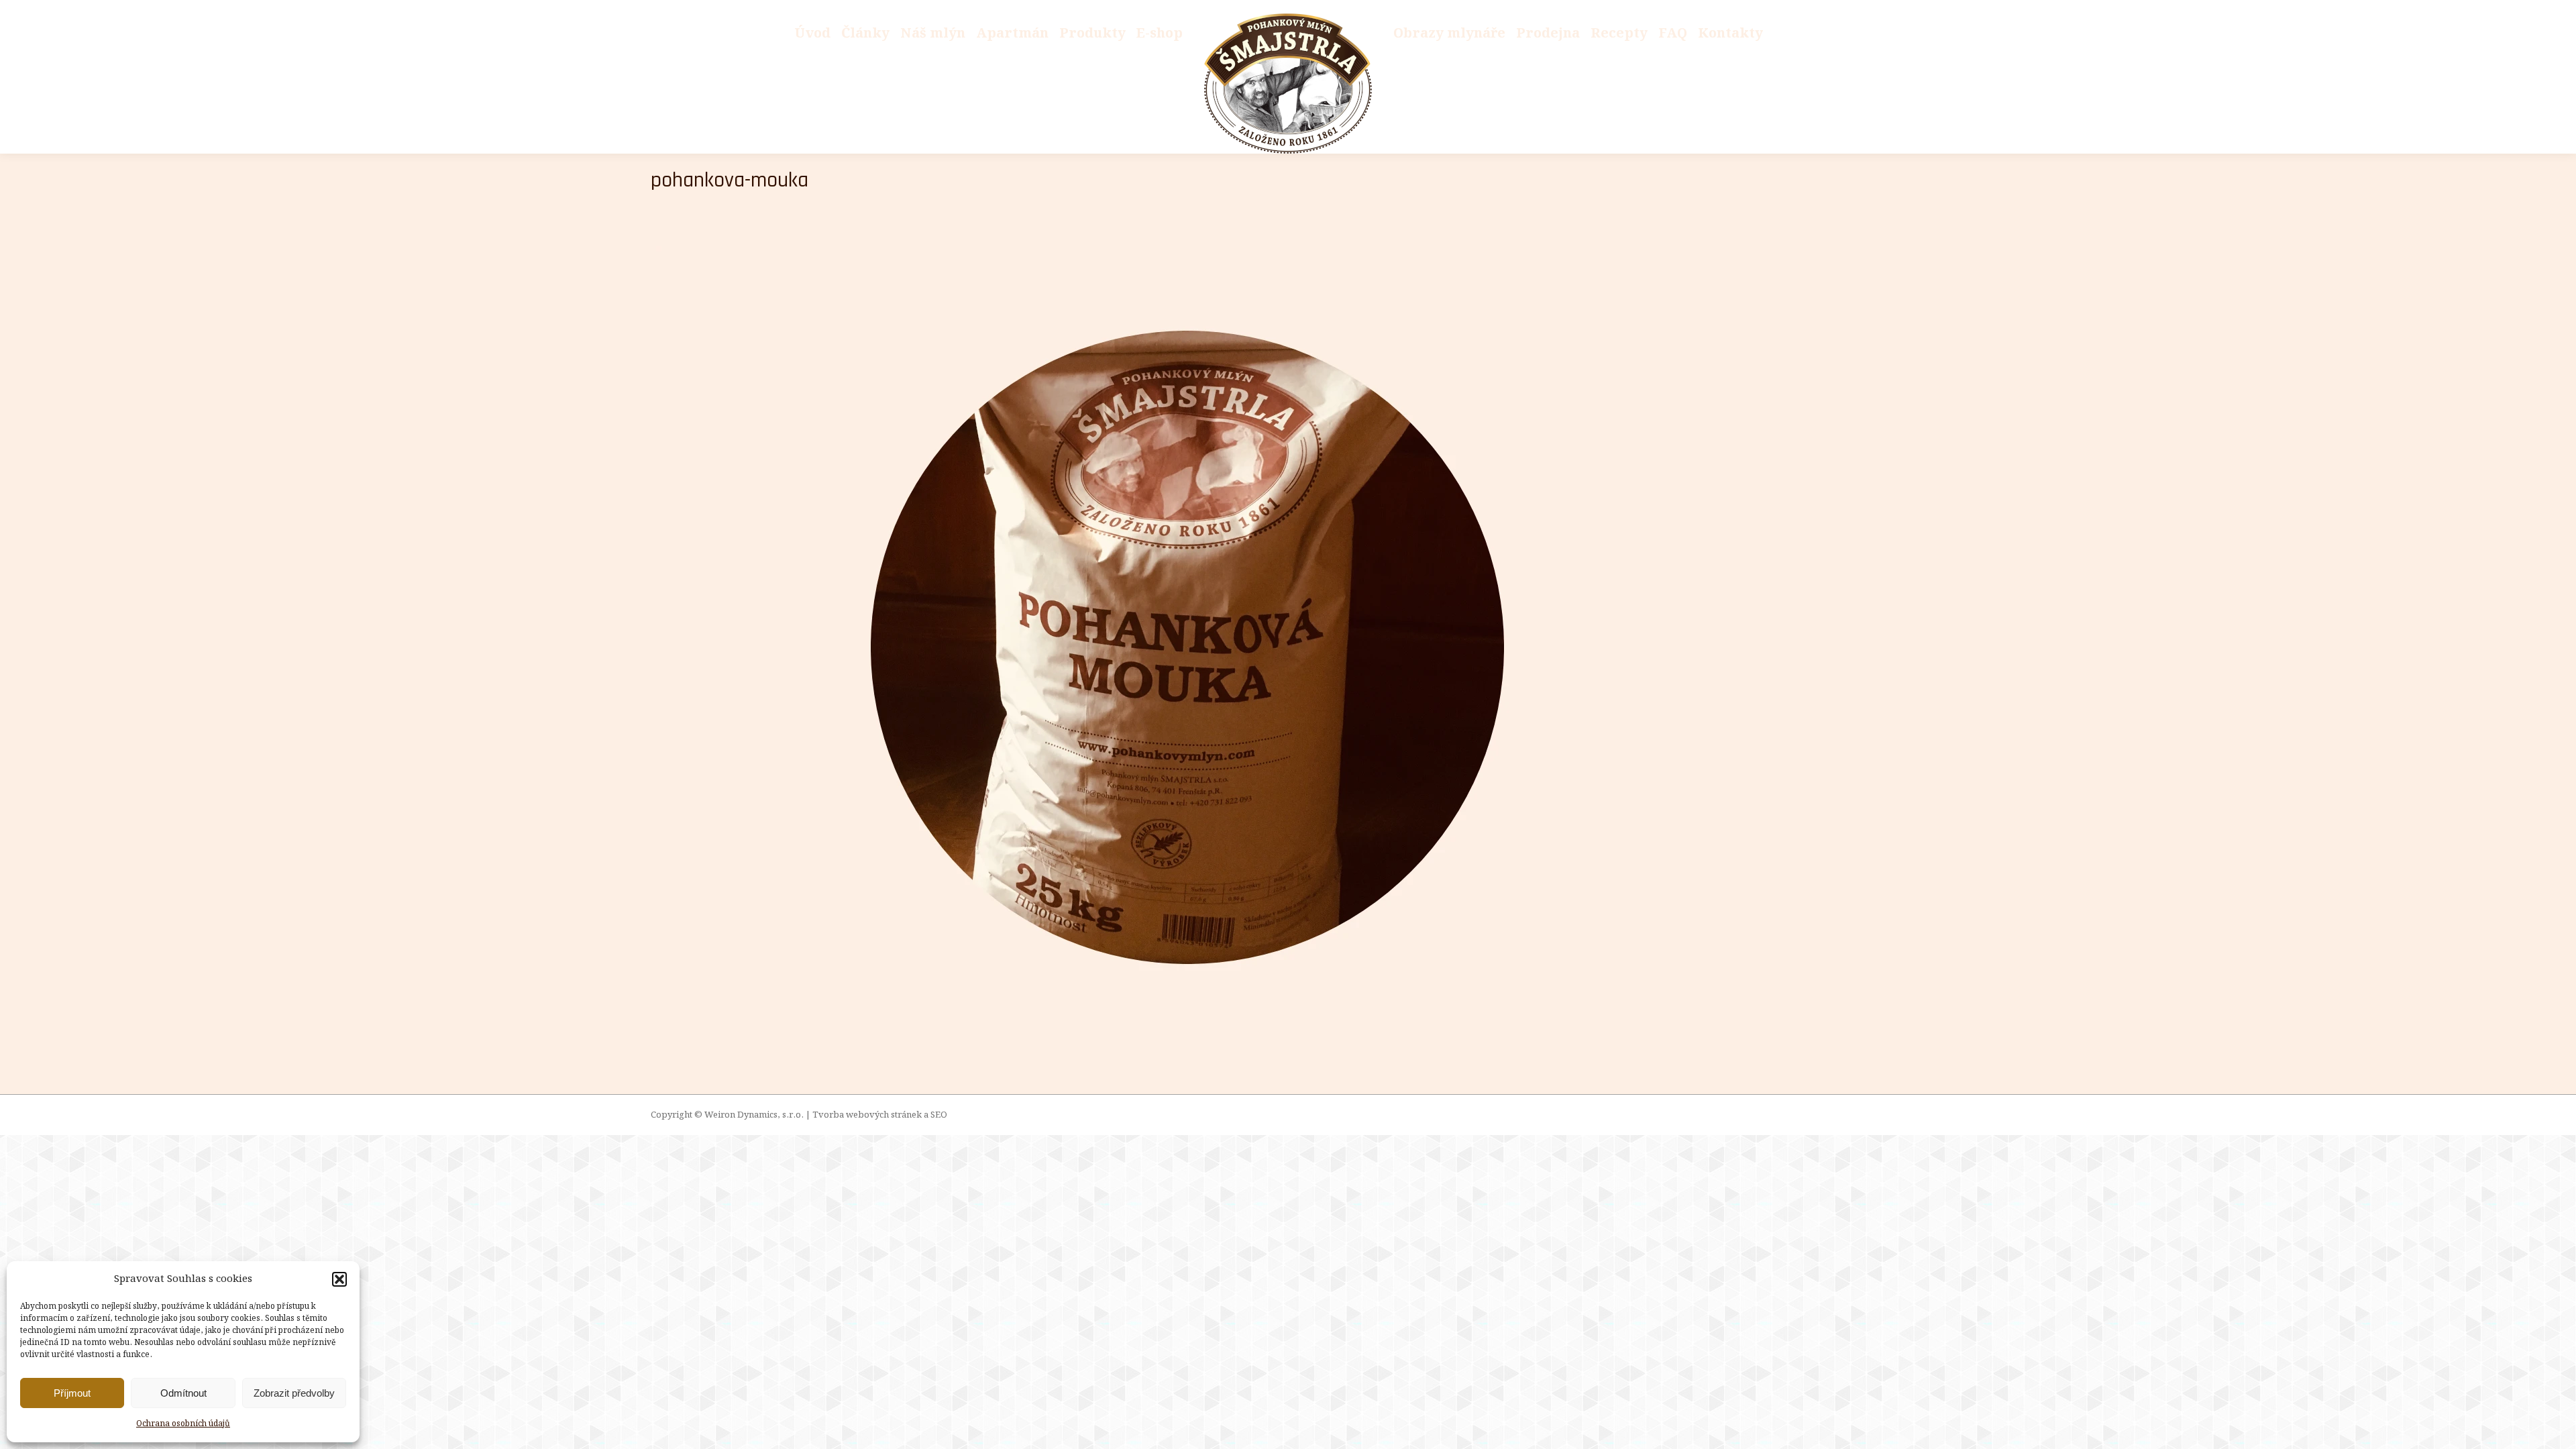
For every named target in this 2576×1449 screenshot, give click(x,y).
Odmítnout (183, 1393)
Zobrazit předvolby (294, 1393)
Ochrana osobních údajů (183, 1424)
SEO (939, 1115)
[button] (339, 1279)
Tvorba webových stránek (867, 1115)
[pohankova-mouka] (1288, 647)
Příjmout (72, 1393)
